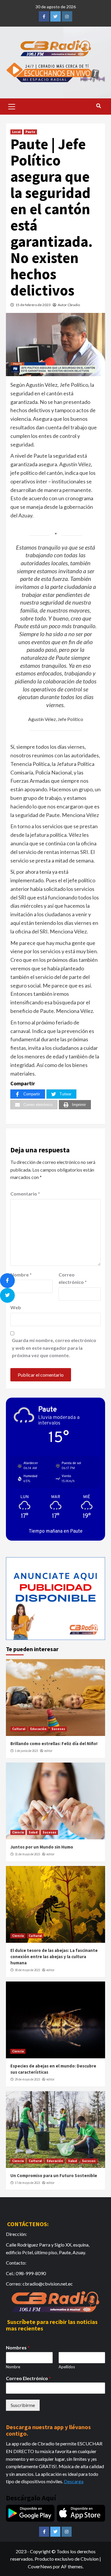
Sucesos (58, 1729)
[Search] (98, 106)
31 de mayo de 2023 (27, 1854)
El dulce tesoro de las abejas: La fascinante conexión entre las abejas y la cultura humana (54, 1957)
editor (48, 1751)
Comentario (25, 1194)
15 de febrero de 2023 (33, 305)
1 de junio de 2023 (26, 1751)
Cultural (19, 1729)
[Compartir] (7, 1281)
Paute (30, 132)
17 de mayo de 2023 (27, 2183)
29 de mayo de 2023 (27, 2079)
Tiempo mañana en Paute (56, 1531)
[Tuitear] (7, 1295)
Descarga (74, 2481)
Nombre (21, 1275)
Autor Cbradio (69, 305)
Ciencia (18, 1832)
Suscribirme (23, 2405)
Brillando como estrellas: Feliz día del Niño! (54, 1743)
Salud (33, 1832)
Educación (38, 1729)
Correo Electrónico (28, 2378)
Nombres (18, 2347)
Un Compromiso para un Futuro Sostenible (54, 2175)
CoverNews (40, 2566)
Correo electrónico (73, 1278)
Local (16, 132)
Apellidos (67, 2367)
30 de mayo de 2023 (27, 1970)
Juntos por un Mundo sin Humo (42, 1847)
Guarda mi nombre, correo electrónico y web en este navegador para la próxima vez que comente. (54, 1348)
